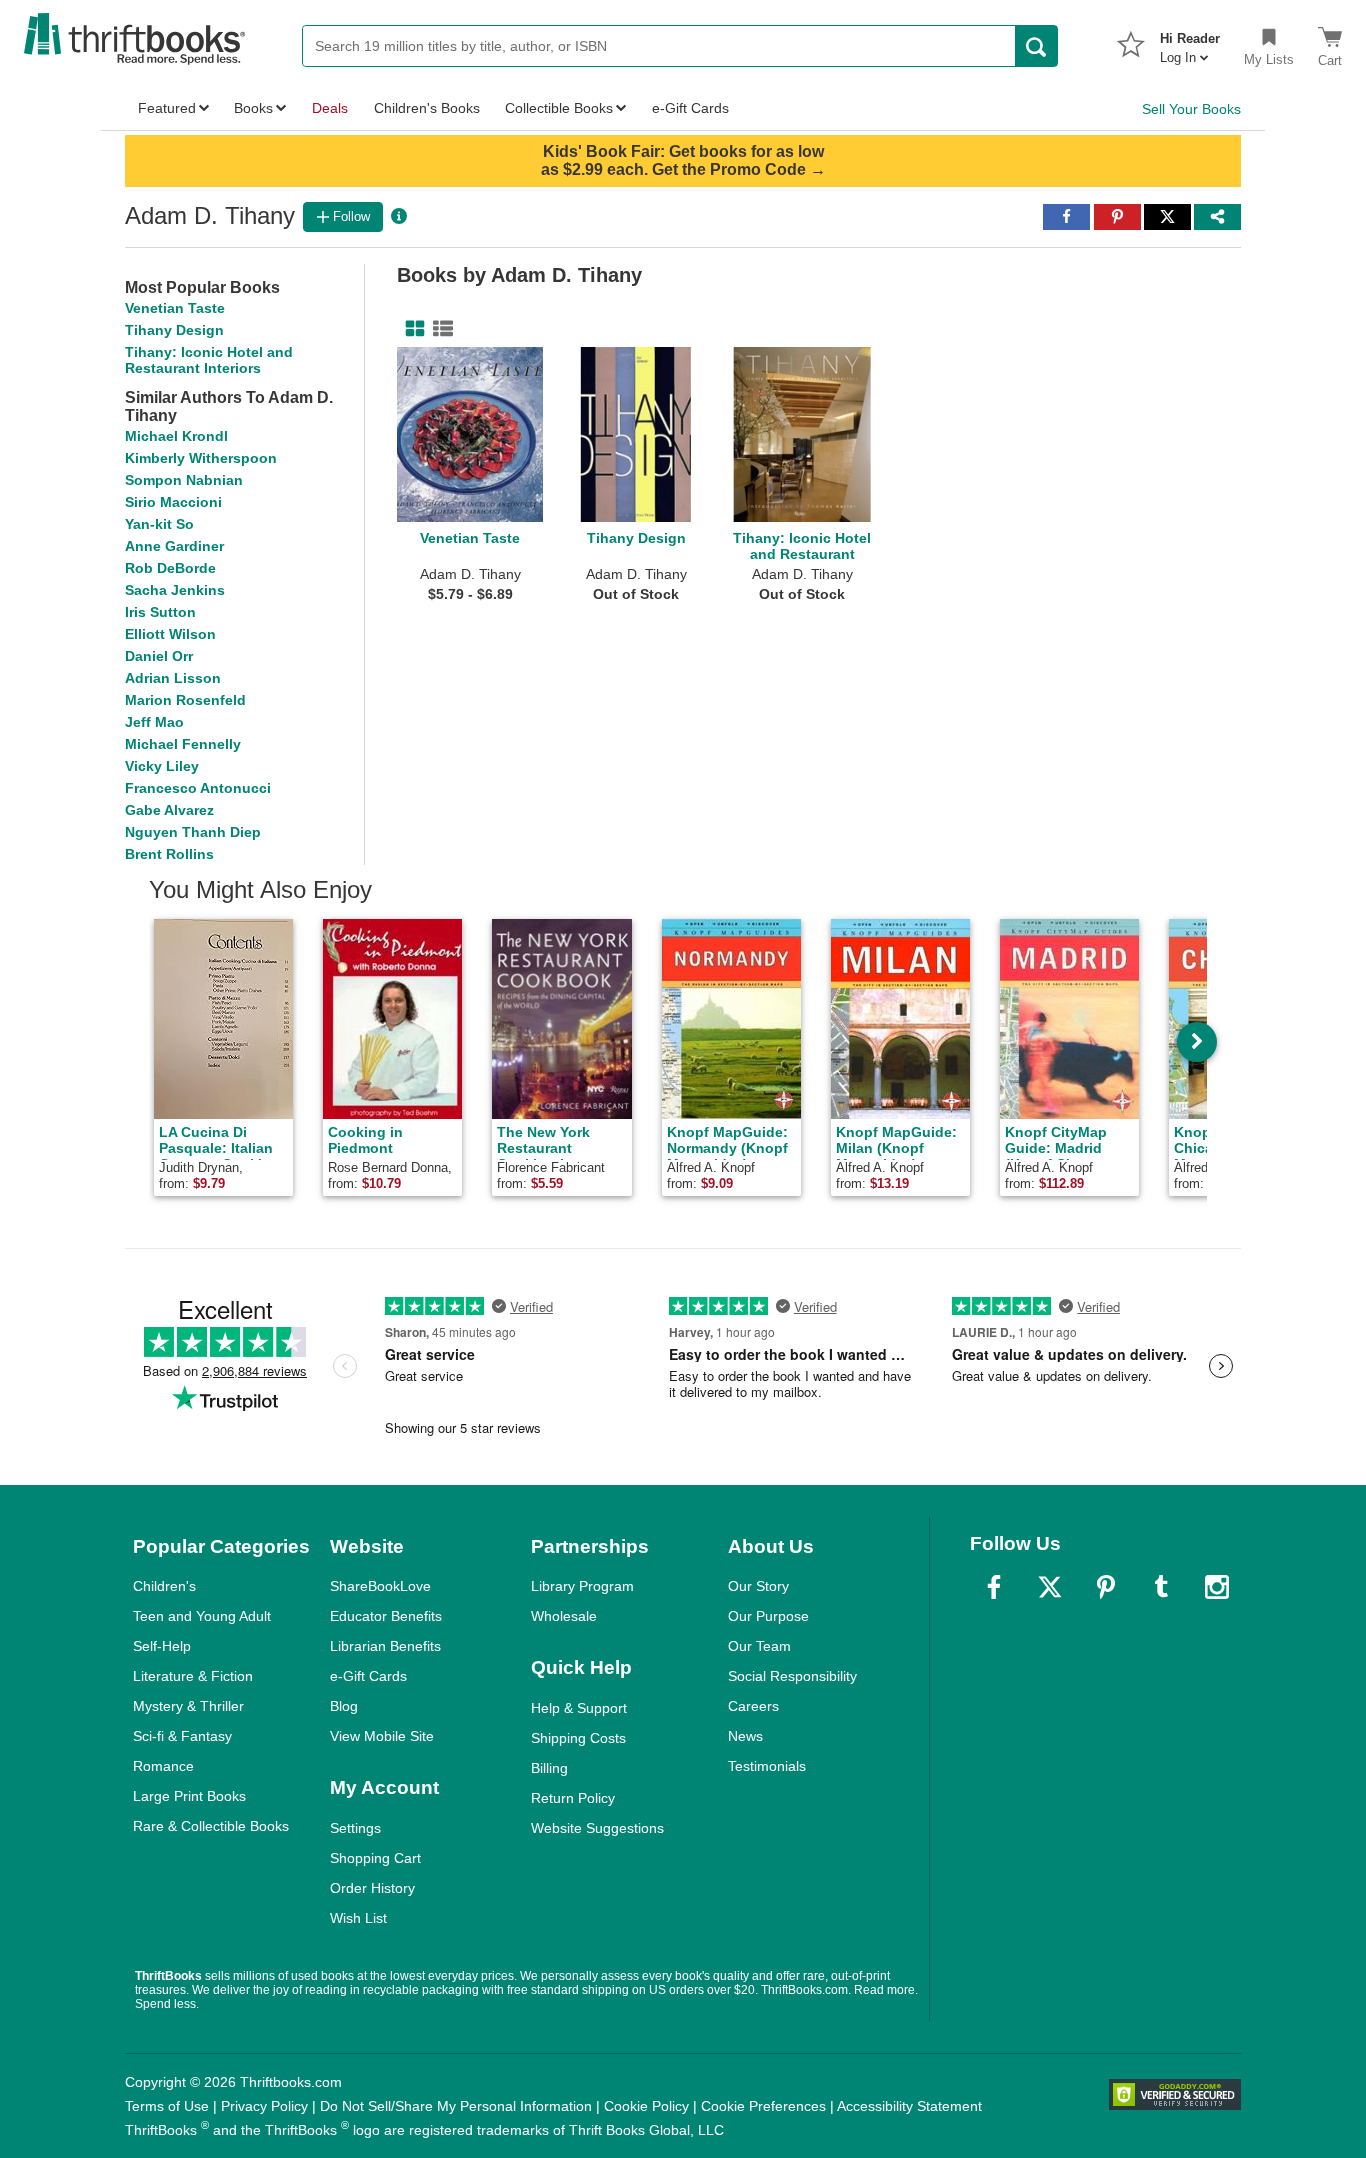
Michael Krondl (176, 436)
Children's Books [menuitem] (427, 108)
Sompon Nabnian (184, 480)
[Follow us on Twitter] (1050, 1587)
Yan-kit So (159, 524)
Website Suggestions (597, 1828)
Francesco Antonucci (198, 788)
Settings (355, 1828)
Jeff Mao (154, 722)
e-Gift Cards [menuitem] (690, 108)
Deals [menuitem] (330, 108)
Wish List (358, 1918)
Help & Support (579, 1708)
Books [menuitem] (253, 108)
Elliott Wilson (170, 634)
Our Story (758, 1586)
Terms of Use (167, 2106)
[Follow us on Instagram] (1217, 1587)
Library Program (582, 1586)
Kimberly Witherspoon (201, 458)
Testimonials (767, 1766)
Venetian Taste (175, 308)
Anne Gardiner (174, 546)
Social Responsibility (792, 1676)
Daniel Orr (159, 656)
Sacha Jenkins (175, 590)
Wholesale (564, 1616)
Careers (753, 1706)
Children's (164, 1586)
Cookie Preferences (763, 2106)
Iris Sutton (160, 612)
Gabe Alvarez (169, 810)
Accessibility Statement (909, 2106)
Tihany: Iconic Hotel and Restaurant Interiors (209, 360)
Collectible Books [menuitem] (559, 108)
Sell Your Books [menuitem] (1191, 109)
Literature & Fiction (193, 1676)
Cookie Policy (646, 2106)
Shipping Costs (578, 1738)
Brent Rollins (169, 854)
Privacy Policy (264, 2106)
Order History (372, 1888)
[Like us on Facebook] (994, 1587)
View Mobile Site (382, 1736)
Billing (549, 1768)
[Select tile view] (439, 329)
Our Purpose (768, 1616)
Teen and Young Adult (202, 1616)
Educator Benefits (386, 1616)
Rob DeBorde (170, 568)
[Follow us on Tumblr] (1161, 1587)
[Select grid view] (411, 329)
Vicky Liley (162, 766)
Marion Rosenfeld (185, 700)
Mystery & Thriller (188, 1706)
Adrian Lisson (173, 678)
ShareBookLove (380, 1586)
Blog (344, 1706)
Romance (163, 1766)
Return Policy (573, 1798)
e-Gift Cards (368, 1676)
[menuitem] (1190, 42)
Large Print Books (189, 1796)
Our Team (759, 1646)
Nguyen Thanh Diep (193, 832)
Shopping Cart (375, 1858)
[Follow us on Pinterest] (1106, 1587)
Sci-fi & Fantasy (182, 1736)
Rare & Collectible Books (211, 1826)
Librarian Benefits (385, 1646)
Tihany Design (174, 330)
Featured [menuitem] (167, 108)
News (745, 1736)
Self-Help (162, 1646)
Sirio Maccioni (173, 502)
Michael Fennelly (183, 744)
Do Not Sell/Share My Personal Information (456, 2106)
